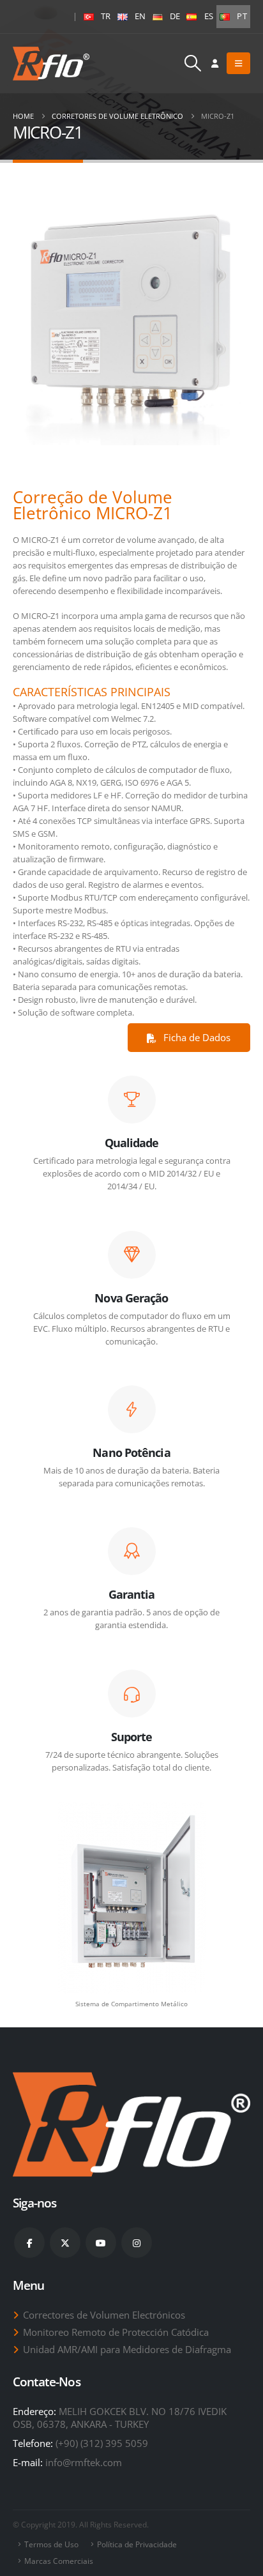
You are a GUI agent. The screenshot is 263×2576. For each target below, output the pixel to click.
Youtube (101, 2243)
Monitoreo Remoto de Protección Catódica (116, 2332)
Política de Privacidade (137, 2544)
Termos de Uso (51, 2544)
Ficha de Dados (196, 1037)
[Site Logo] (51, 64)
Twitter (65, 2243)
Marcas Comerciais (59, 2561)
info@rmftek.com (84, 2462)
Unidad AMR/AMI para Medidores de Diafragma (127, 2349)
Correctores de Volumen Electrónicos (104, 2315)
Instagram (137, 2243)
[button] (193, 63)
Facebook (29, 2243)
